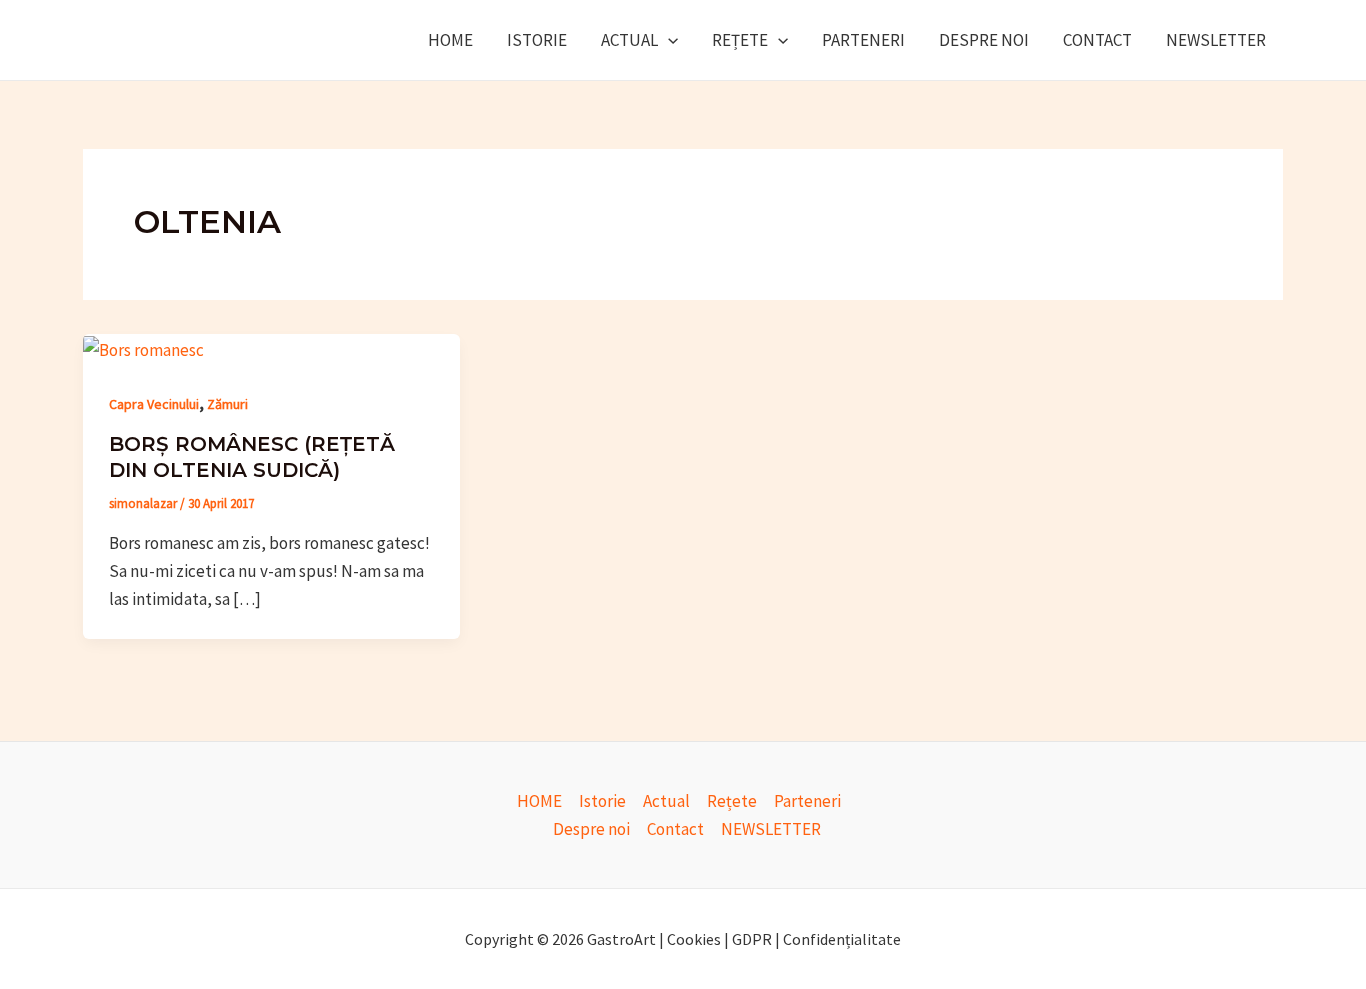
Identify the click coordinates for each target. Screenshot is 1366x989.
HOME (450, 40)
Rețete (740, 40)
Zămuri (227, 404)
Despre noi (984, 40)
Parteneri (863, 40)
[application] (668, 40)
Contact (1097, 40)
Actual (629, 40)
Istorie (537, 40)
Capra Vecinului (154, 404)
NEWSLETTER (1216, 40)
